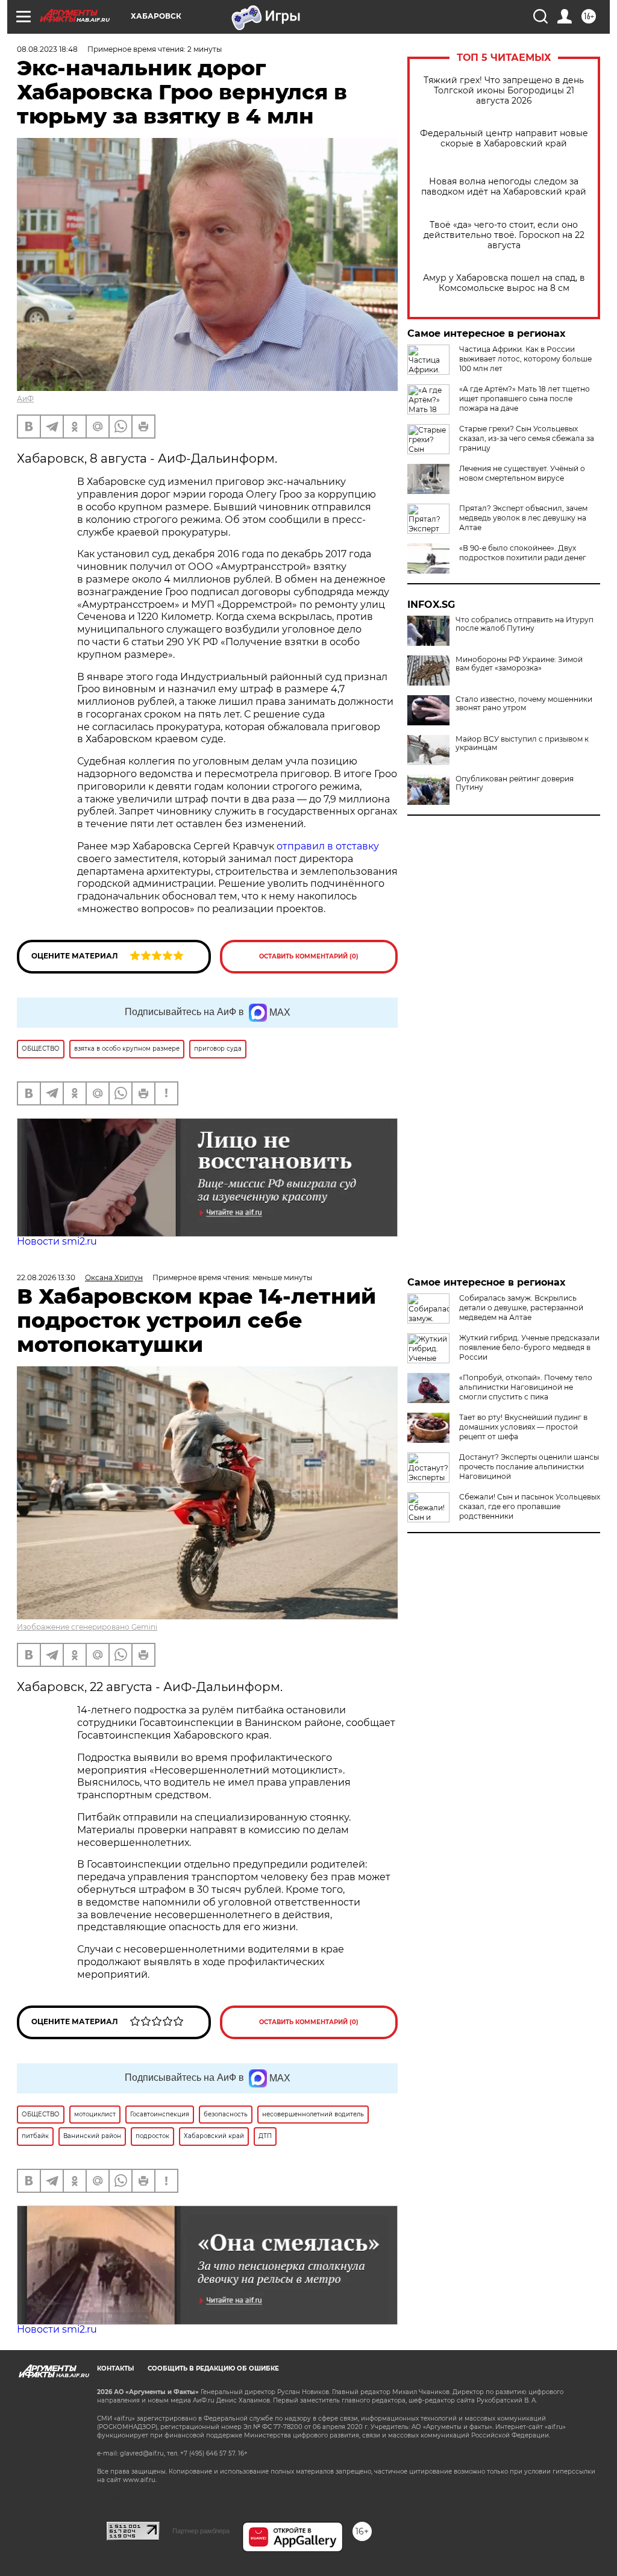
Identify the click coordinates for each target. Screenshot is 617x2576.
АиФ (25, 399)
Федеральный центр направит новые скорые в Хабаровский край (504, 139)
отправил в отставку (328, 846)
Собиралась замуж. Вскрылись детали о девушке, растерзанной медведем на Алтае (521, 1308)
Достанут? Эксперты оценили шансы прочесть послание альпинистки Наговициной (529, 1467)
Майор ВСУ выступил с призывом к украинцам (522, 743)
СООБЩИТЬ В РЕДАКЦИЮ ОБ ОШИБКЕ (213, 2368)
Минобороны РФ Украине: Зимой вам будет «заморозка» (519, 664)
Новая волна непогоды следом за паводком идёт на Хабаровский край (504, 187)
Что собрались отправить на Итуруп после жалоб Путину (525, 624)
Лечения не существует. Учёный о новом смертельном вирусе (522, 473)
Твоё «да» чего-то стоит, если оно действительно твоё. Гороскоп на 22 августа (504, 235)
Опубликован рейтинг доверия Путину (515, 783)
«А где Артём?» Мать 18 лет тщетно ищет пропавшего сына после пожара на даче (525, 399)
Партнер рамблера (201, 2531)
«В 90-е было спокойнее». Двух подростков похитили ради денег (523, 553)
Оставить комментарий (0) (309, 956)
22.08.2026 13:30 (46, 1277)
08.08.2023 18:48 (47, 49)
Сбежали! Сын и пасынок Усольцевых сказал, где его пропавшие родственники (530, 1506)
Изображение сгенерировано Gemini (87, 1627)
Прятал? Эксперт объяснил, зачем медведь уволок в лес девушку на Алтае (523, 518)
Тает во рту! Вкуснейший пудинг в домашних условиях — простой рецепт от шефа (523, 1427)
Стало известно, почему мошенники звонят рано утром (524, 704)
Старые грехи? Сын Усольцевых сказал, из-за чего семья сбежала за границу (527, 438)
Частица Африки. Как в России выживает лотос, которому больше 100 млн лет (525, 359)
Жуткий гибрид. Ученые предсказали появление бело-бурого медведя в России (529, 1347)
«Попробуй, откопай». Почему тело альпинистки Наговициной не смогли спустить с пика (526, 1387)
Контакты (115, 2368)
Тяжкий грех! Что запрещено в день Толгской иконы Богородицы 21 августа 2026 (504, 91)
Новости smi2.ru (57, 1241)
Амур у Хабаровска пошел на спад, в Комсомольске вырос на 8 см (504, 283)
